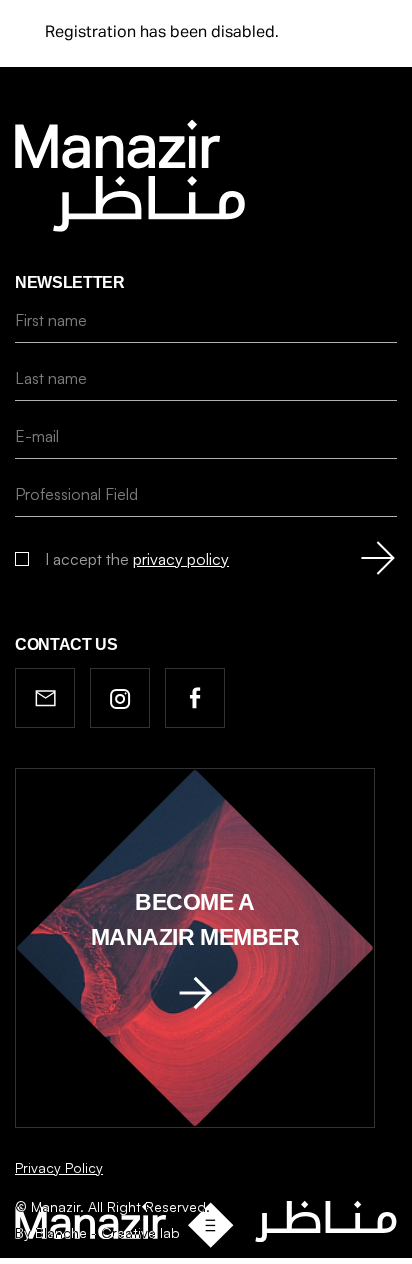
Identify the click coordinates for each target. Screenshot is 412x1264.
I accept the (137, 559)
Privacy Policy (59, 1167)
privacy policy (181, 559)
